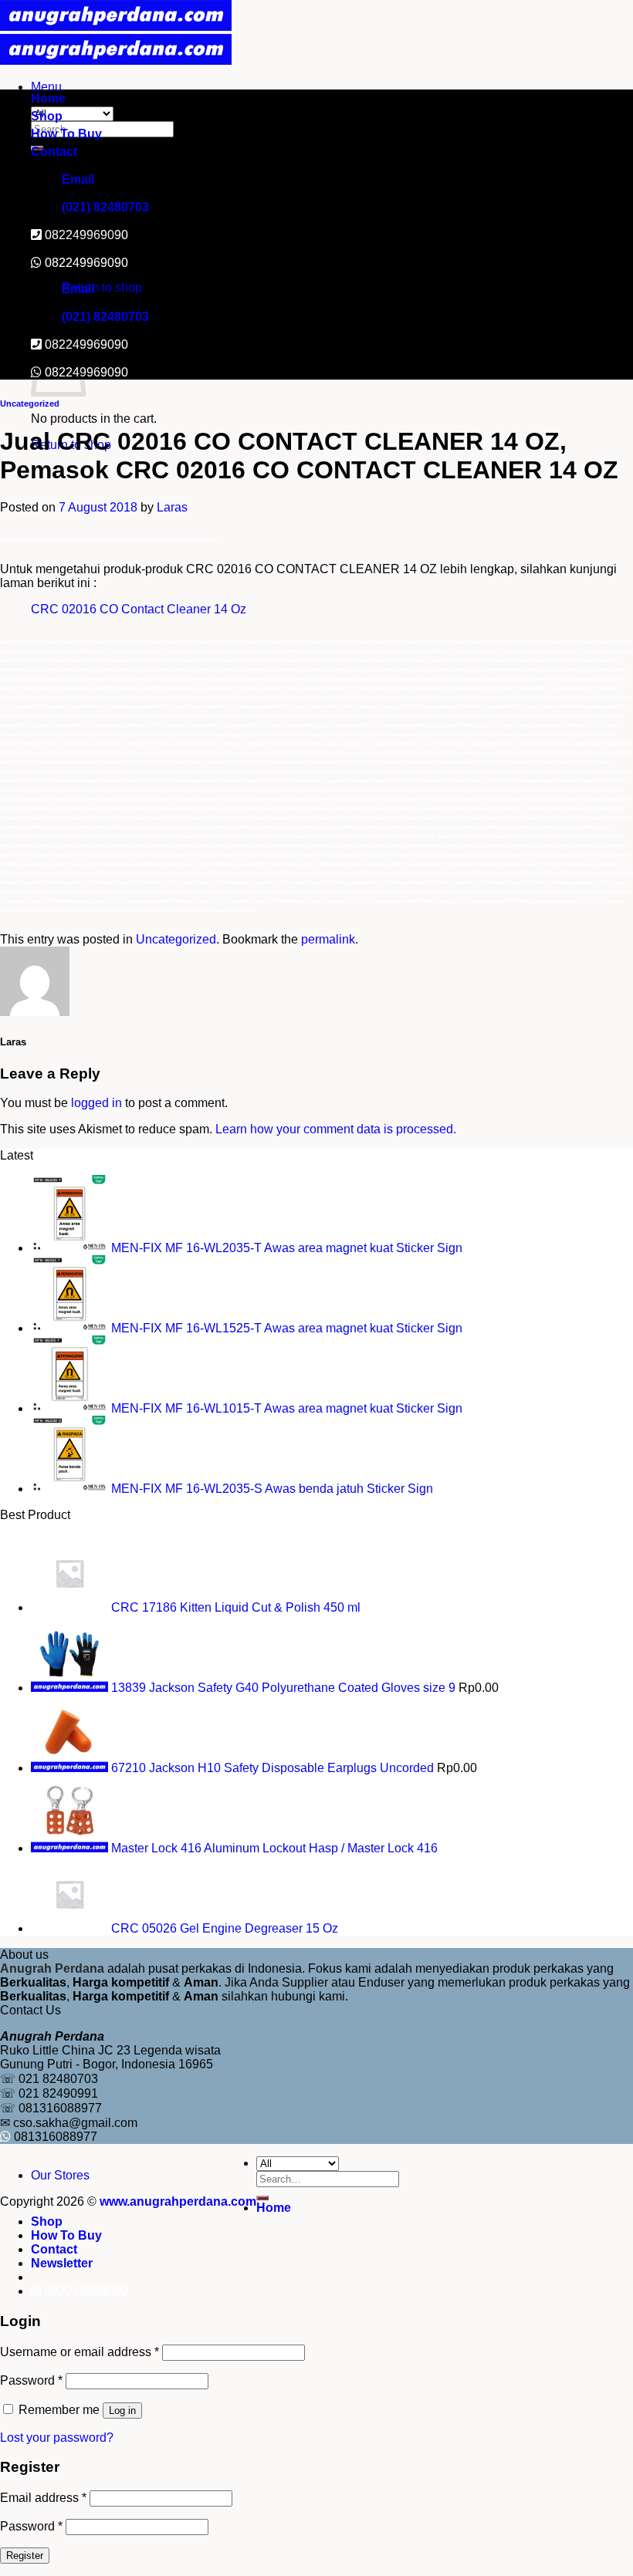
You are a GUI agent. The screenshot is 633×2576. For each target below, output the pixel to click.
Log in (122, 2411)
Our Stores (60, 2175)
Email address (43, 2498)
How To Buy (66, 134)
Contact (54, 152)
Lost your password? (57, 2438)
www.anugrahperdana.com (178, 2201)
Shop (47, 116)
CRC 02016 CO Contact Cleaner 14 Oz (139, 609)
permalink (328, 939)
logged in (96, 1103)
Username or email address (80, 2352)
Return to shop (102, 287)
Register (25, 2556)
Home (48, 98)
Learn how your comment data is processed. (336, 1129)
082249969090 (86, 263)
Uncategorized (30, 403)
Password (31, 2380)
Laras (172, 507)
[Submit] (262, 2198)
